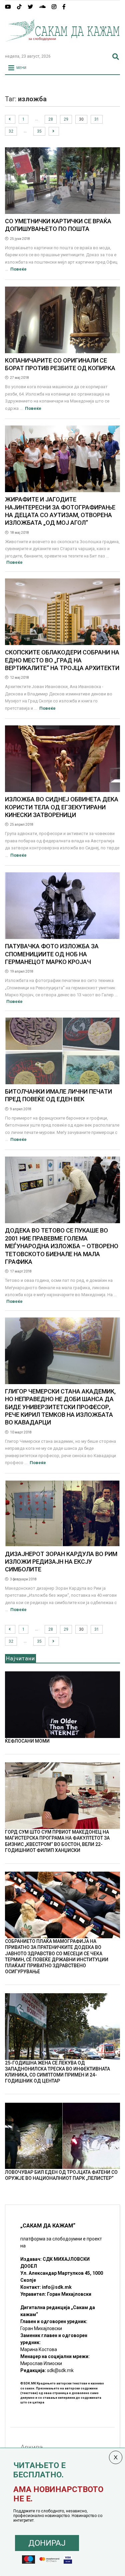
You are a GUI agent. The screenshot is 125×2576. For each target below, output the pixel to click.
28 (51, 119)
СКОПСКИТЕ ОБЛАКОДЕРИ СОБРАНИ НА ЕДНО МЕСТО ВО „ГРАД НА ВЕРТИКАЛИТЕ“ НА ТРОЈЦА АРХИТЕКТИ (62, 660)
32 (11, 131)
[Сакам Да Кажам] (62, 46)
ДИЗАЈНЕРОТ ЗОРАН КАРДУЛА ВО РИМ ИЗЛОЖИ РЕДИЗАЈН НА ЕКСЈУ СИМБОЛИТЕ (61, 1562)
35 (39, 131)
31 (97, 119)
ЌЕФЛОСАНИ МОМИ (27, 1741)
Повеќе (18, 269)
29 (66, 119)
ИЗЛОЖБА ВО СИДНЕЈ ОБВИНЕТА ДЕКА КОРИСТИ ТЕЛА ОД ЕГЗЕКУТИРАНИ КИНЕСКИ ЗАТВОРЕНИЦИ (62, 807)
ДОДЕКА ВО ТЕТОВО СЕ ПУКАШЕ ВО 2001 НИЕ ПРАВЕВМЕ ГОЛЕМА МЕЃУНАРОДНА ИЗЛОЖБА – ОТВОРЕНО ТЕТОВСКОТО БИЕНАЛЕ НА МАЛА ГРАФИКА (62, 1246)
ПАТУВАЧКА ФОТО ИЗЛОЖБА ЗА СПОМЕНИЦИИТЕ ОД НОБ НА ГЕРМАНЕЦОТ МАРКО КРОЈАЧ (52, 954)
